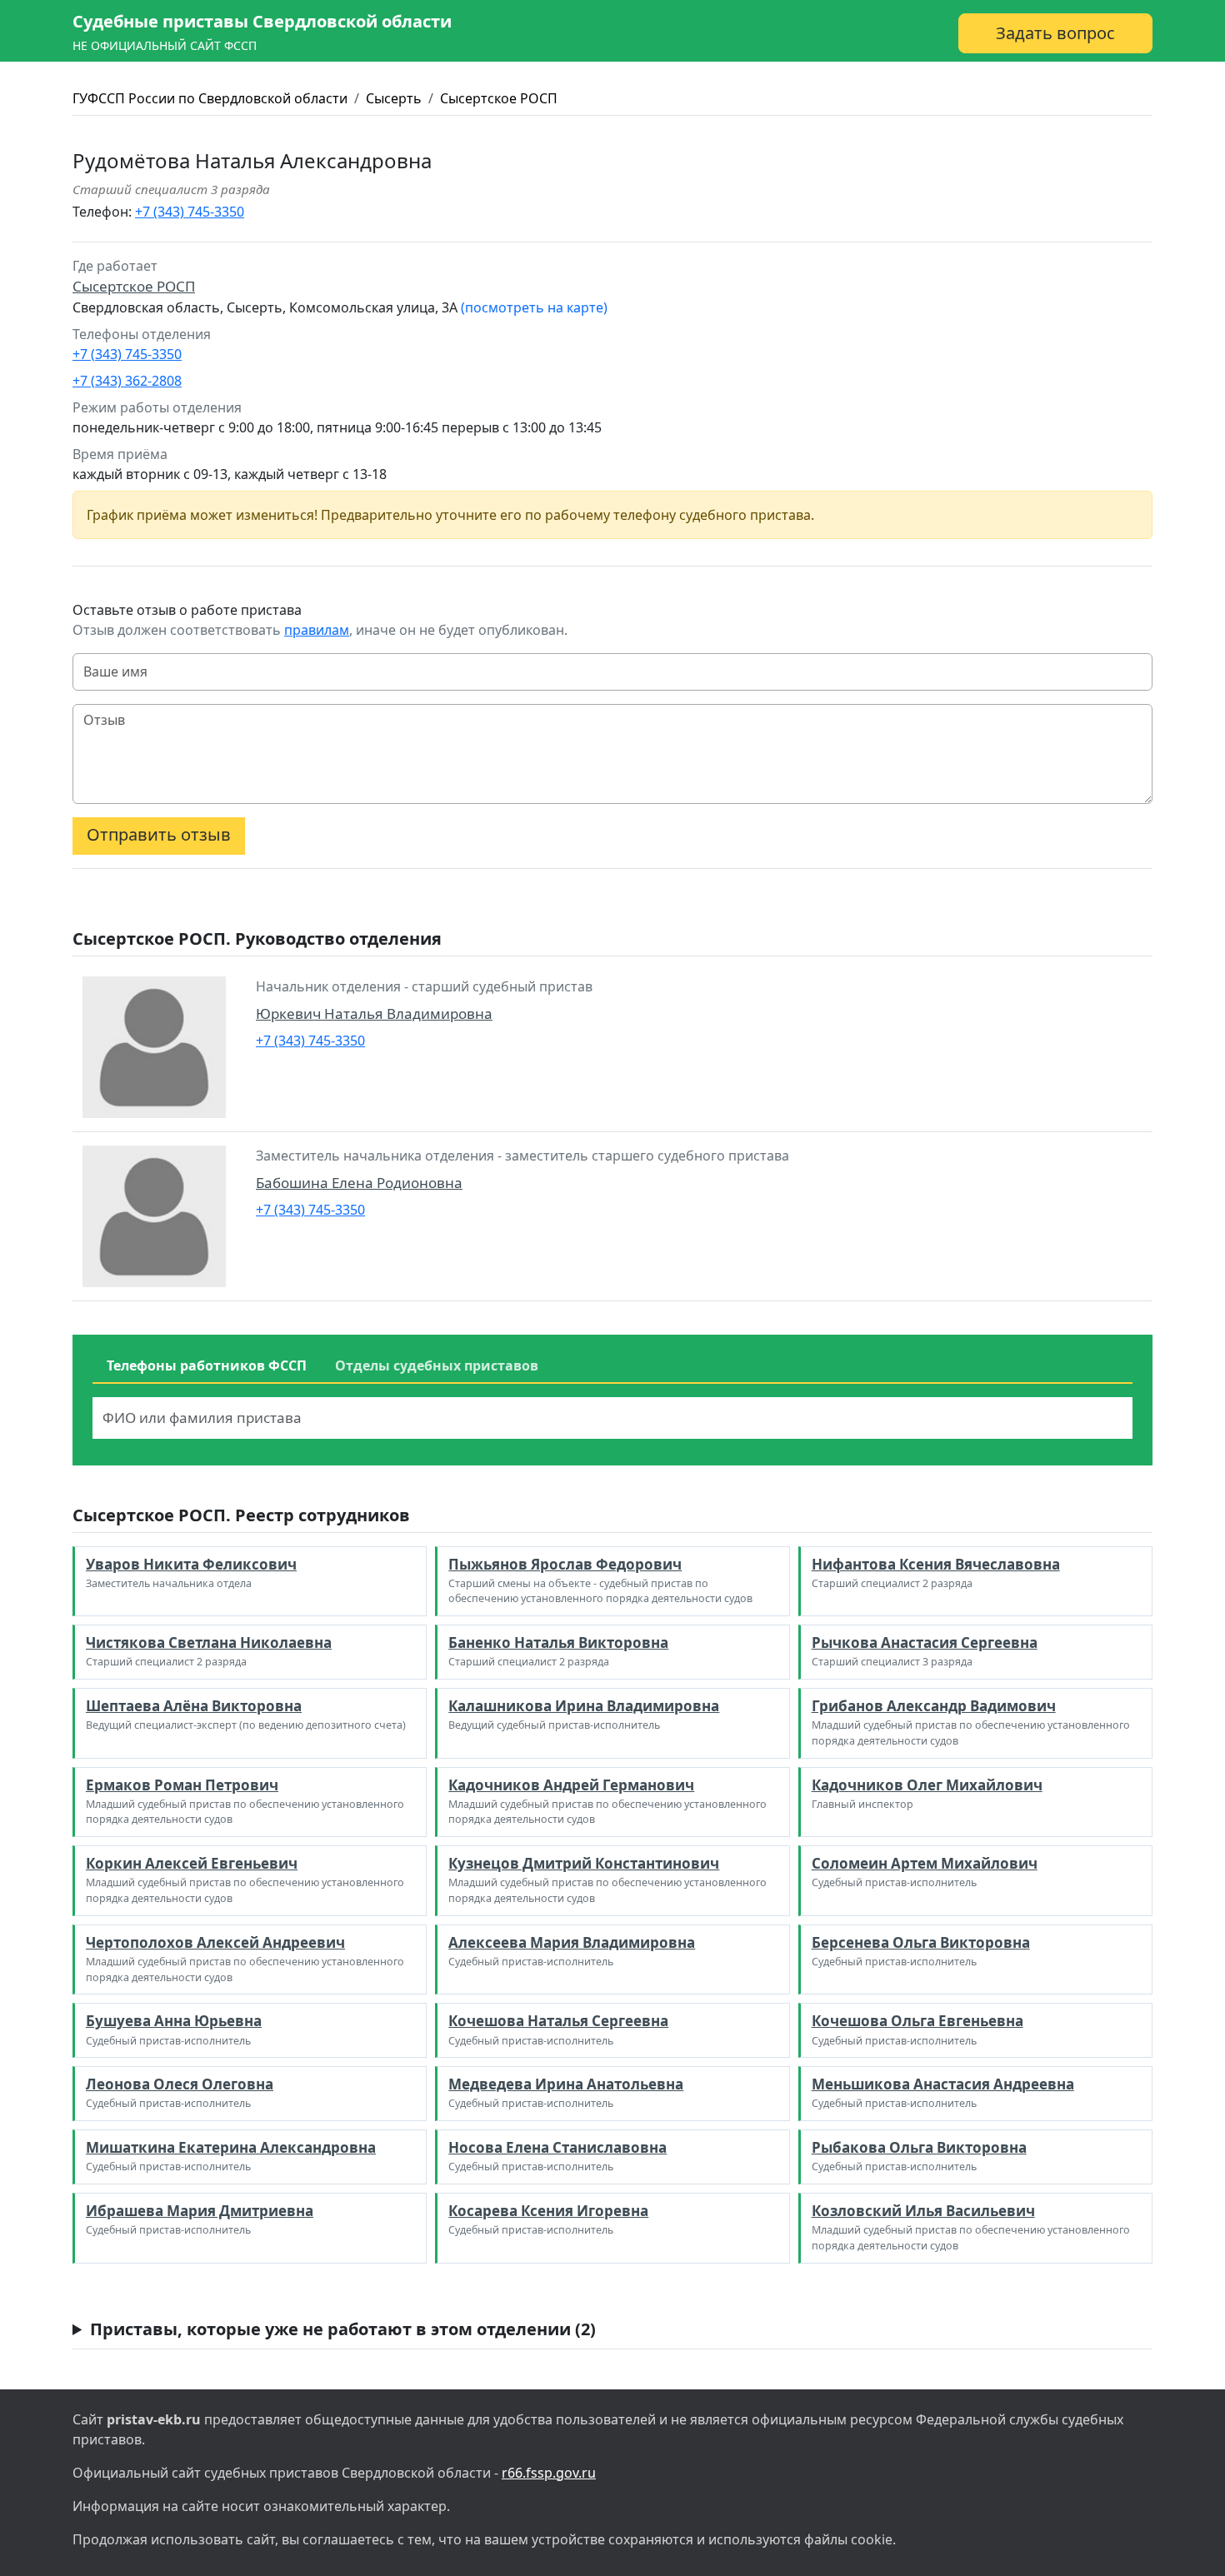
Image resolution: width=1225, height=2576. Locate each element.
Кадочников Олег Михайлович (927, 1785)
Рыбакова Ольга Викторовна (919, 2147)
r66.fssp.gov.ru (549, 2473)
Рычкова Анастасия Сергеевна (925, 1642)
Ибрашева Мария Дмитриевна (200, 2211)
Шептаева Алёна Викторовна (194, 1706)
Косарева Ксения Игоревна (548, 2211)
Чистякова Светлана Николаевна (209, 1642)
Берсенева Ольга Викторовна (921, 1942)
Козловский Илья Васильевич (923, 2211)
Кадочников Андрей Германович (571, 1785)
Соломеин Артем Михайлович (925, 1863)
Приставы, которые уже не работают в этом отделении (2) (343, 2329)
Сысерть (394, 98)
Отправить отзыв (159, 834)
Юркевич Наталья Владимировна (374, 1013)
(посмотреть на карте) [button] (534, 307)
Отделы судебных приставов (437, 1365)
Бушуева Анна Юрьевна (174, 2021)
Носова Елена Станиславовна (557, 2147)
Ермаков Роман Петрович (182, 1785)
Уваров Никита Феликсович (191, 1564)
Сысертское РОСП (499, 98)
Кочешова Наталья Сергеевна (558, 2021)
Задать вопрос (1055, 33)
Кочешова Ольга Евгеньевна (917, 2021)
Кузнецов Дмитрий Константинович (584, 1863)
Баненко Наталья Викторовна (558, 1642)
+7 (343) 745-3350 (190, 212)
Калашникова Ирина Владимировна (584, 1706)
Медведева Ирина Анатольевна (566, 2084)
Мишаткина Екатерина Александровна (231, 2147)
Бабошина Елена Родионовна (359, 1183)
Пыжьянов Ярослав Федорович (565, 1564)
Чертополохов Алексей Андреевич (215, 1942)
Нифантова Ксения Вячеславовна (936, 1564)
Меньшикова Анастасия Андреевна (943, 2084)
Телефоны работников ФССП (207, 1365)
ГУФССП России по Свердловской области (210, 98)
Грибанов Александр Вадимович (934, 1706)
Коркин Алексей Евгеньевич (192, 1863)
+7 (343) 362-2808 (127, 381)
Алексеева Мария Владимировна (572, 1942)
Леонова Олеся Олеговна (180, 2084)
